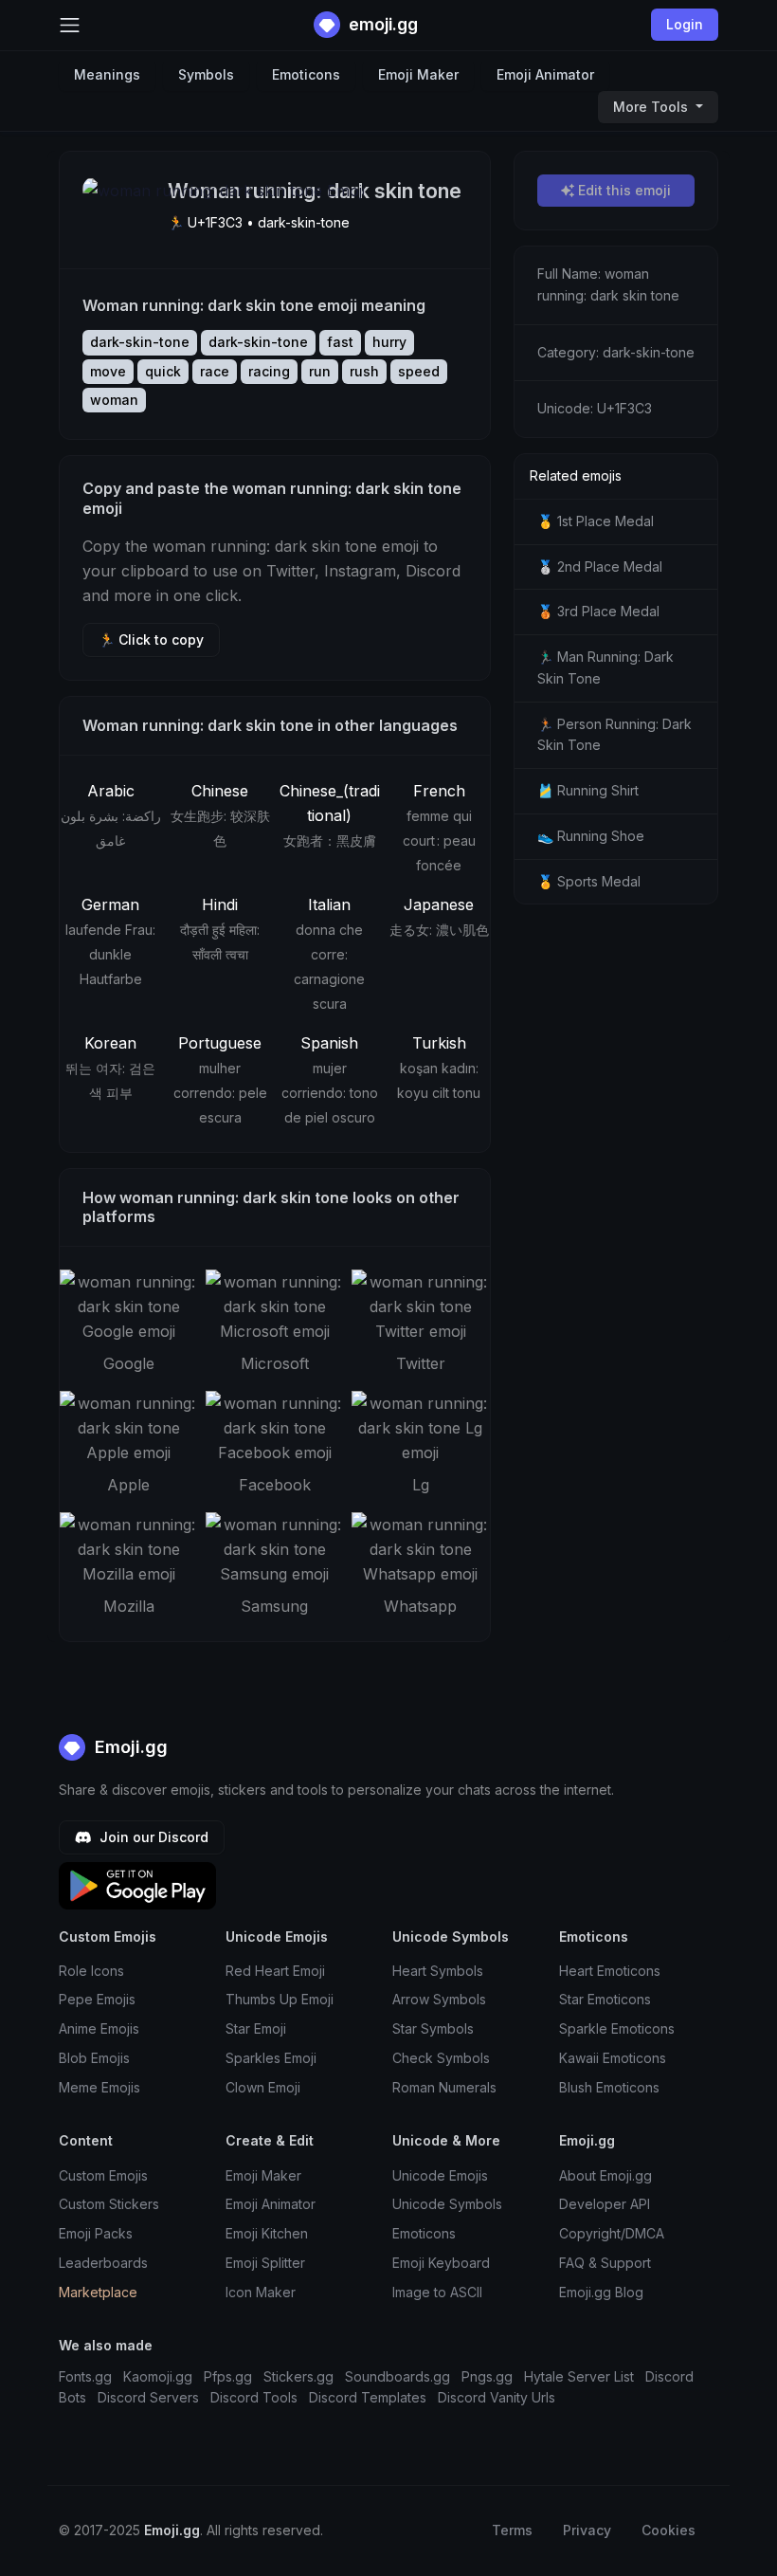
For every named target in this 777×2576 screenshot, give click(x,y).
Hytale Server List (579, 2376)
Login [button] (685, 24)
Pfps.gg (228, 2376)
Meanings (107, 74)
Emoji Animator (545, 74)
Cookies (669, 2530)
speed (419, 371)
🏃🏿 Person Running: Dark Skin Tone (614, 735)
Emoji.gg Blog (601, 2292)
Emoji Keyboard (441, 2263)
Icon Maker (261, 2292)
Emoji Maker (418, 74)
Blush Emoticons (609, 2087)
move (108, 371)
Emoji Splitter (265, 2263)
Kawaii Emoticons (613, 2058)
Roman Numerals (444, 2087)
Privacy (587, 2530)
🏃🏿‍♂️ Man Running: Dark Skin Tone (605, 667)
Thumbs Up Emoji (280, 1999)
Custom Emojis (103, 2175)
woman (114, 400)
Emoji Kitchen (267, 2233)
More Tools (652, 107)
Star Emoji (256, 2028)
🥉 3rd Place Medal (598, 611)
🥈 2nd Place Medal (600, 566)
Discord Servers (148, 2397)
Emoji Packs (96, 2233)
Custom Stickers (109, 2204)
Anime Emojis (99, 2028)
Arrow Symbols (439, 1999)
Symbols (206, 74)
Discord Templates (368, 2397)
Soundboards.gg (398, 2376)
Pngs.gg (487, 2376)
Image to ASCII (437, 2292)
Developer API (605, 2204)
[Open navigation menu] (70, 25)
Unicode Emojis (440, 2175)
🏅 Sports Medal (589, 881)
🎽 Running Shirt (588, 790)
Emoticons (306, 74)
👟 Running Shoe (591, 836)
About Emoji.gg (605, 2175)
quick (163, 371)
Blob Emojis (94, 2058)
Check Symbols (441, 2058)
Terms (512, 2530)
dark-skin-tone (140, 342)
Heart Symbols (438, 1971)
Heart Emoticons (610, 1971)
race (215, 371)
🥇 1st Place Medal (596, 521)
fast (340, 342)
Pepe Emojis (97, 1999)
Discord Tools (254, 2397)
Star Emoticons (605, 1999)
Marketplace (98, 2292)
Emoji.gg (129, 1747)
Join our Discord (152, 1837)
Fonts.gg (85, 2376)
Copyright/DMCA (612, 2233)
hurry (389, 342)
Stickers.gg (298, 2376)
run (320, 371)
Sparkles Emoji (271, 2058)
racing (269, 371)
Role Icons (91, 1971)
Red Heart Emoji (275, 1971)
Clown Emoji (263, 2087)
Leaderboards (103, 2263)
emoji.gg (381, 24)
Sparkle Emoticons (617, 2028)
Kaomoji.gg (158, 2376)
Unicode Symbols (447, 2204)
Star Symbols (433, 2028)
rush (364, 371)
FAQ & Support (605, 2263)
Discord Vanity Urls (497, 2397)
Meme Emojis (99, 2087)
